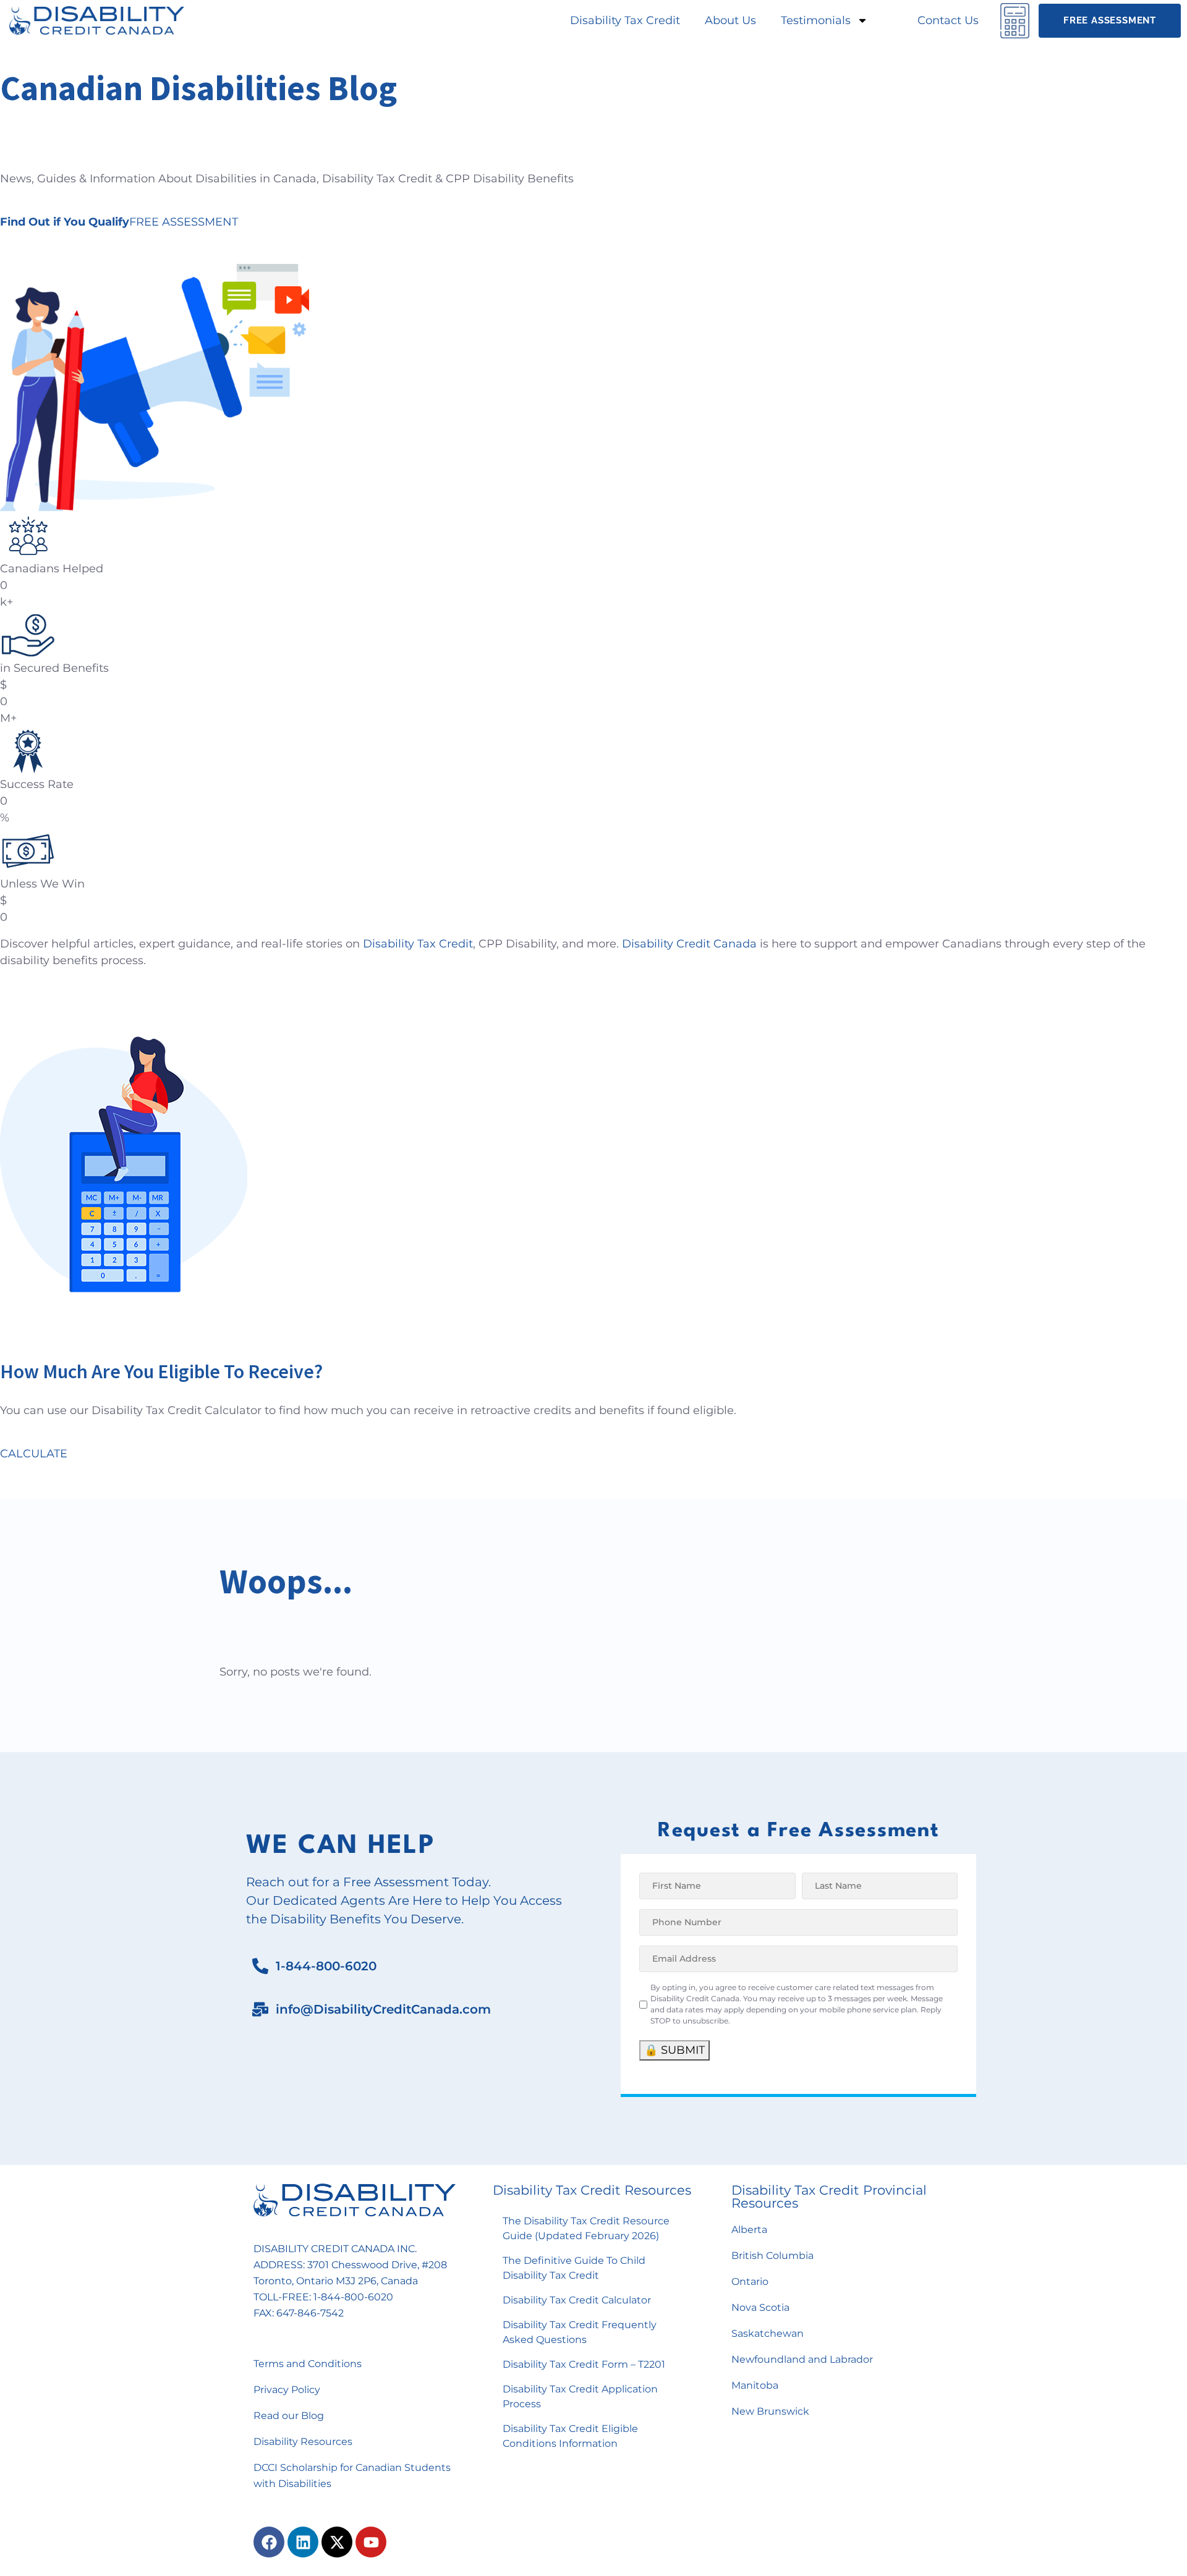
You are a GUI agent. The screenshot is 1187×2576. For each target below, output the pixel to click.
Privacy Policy (287, 2390)
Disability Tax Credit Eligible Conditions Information (570, 2436)
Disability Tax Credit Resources (592, 2190)
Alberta (749, 2230)
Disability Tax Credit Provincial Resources (829, 2197)
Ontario (750, 2282)
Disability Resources (303, 2442)
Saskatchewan (768, 2333)
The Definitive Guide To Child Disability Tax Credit (574, 2268)
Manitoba (755, 2385)
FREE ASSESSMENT (119, 222)
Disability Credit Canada (689, 944)
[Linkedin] (303, 2542)
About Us (730, 20)
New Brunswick (770, 2411)
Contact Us (948, 20)
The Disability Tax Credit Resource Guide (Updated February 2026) (586, 2228)
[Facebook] (269, 2542)
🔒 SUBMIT (674, 2050)
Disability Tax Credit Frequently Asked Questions (580, 2332)
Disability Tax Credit (625, 20)
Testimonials (816, 20)
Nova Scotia (760, 2307)
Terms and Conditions (308, 2364)
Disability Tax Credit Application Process (580, 2396)
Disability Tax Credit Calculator (577, 2300)
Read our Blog (289, 2416)
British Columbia (772, 2256)
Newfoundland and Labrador (802, 2359)
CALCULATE (34, 1454)
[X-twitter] (337, 2542)
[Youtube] (371, 2542)
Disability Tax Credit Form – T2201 (584, 2364)
